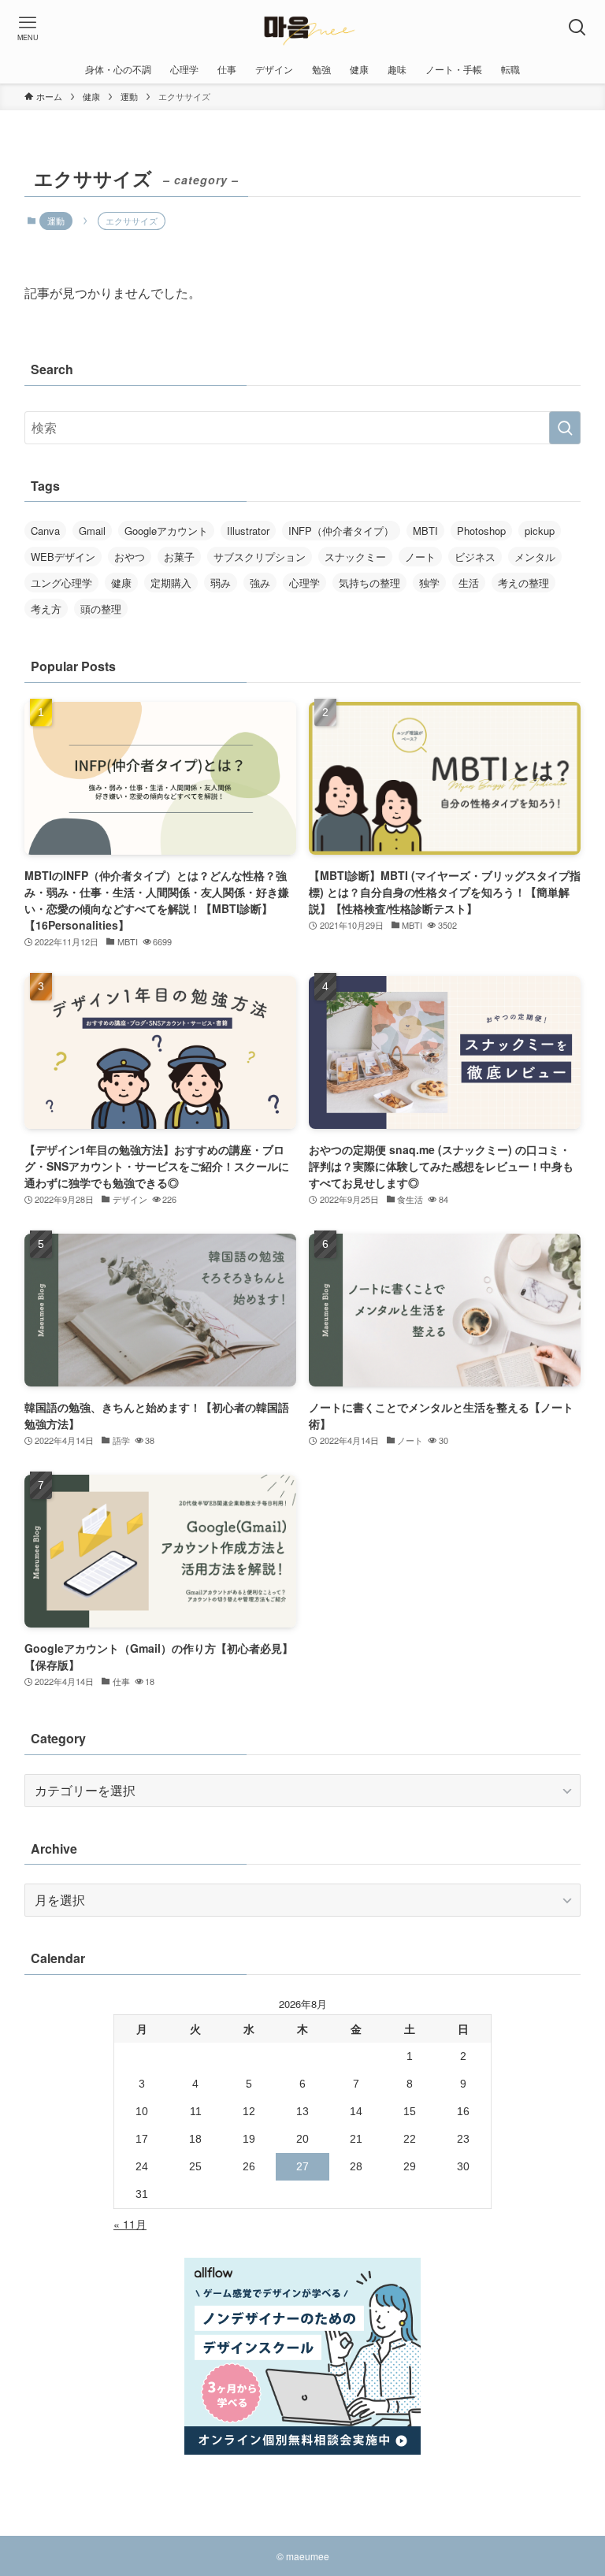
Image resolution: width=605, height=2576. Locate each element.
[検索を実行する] (565, 428)
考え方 (46, 609)
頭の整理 (101, 609)
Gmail (92, 531)
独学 (429, 583)
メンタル (535, 557)
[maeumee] (303, 28)
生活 (469, 583)
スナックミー (355, 557)
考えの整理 (523, 583)
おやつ (130, 557)
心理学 (304, 583)
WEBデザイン (63, 557)
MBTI (425, 531)
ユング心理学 (61, 583)
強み (260, 583)
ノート (420, 557)
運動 (56, 221)
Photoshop (481, 531)
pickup (540, 531)
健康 (121, 583)
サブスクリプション (260, 557)
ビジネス (475, 557)
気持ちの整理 (369, 583)
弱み (221, 583)
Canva (45, 531)
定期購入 (171, 583)
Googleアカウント (166, 531)
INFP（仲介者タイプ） (341, 531)
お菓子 (179, 557)
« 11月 (130, 2224)
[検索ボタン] (577, 28)
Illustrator (248, 531)
